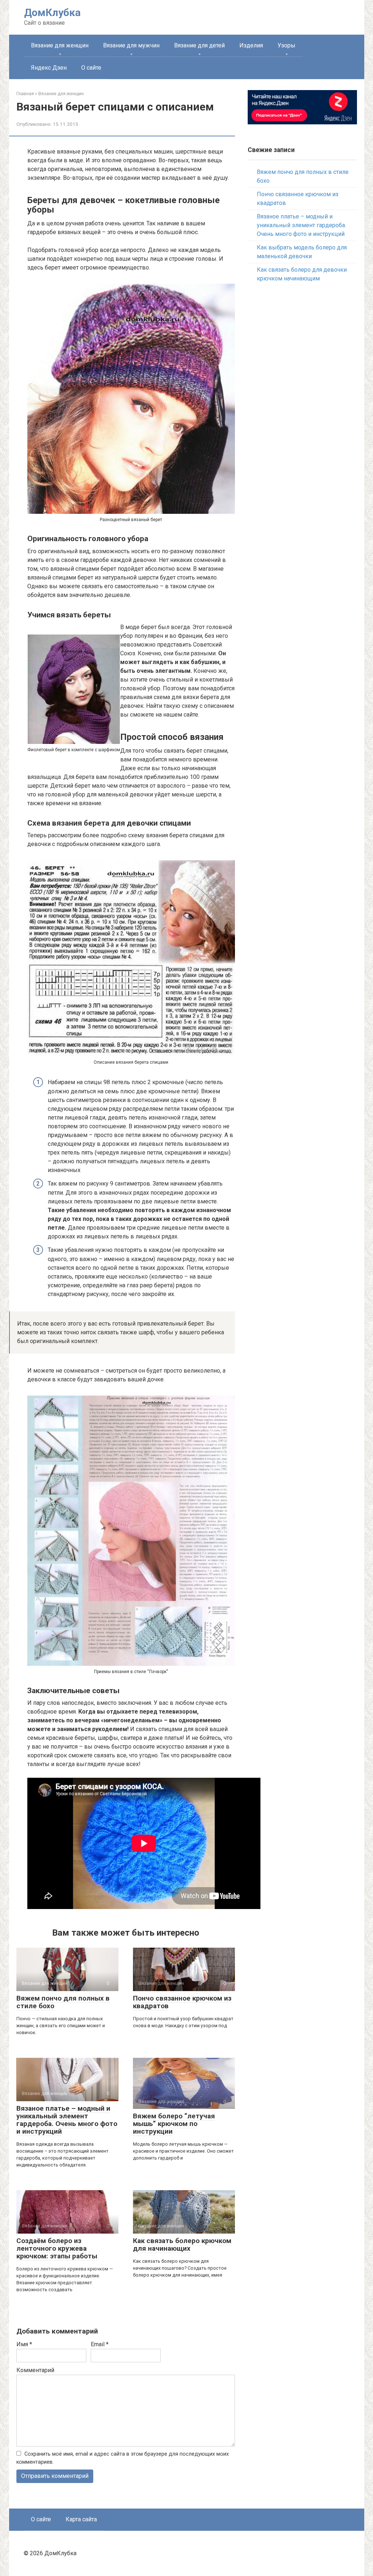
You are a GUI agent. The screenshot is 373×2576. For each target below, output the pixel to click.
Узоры (286, 45)
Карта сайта (81, 2519)
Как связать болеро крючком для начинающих (182, 2245)
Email (100, 2344)
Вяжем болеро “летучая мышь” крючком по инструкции (174, 2124)
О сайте (91, 68)
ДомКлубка (52, 13)
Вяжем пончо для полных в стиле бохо (63, 2002)
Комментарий (35, 2370)
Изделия (251, 45)
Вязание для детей (199, 45)
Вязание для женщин (60, 45)
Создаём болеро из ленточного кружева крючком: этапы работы (57, 2248)
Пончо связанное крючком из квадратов (182, 2002)
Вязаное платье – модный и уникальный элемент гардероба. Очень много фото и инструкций (67, 2120)
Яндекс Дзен (49, 68)
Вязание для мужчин (131, 45)
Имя (24, 2344)
